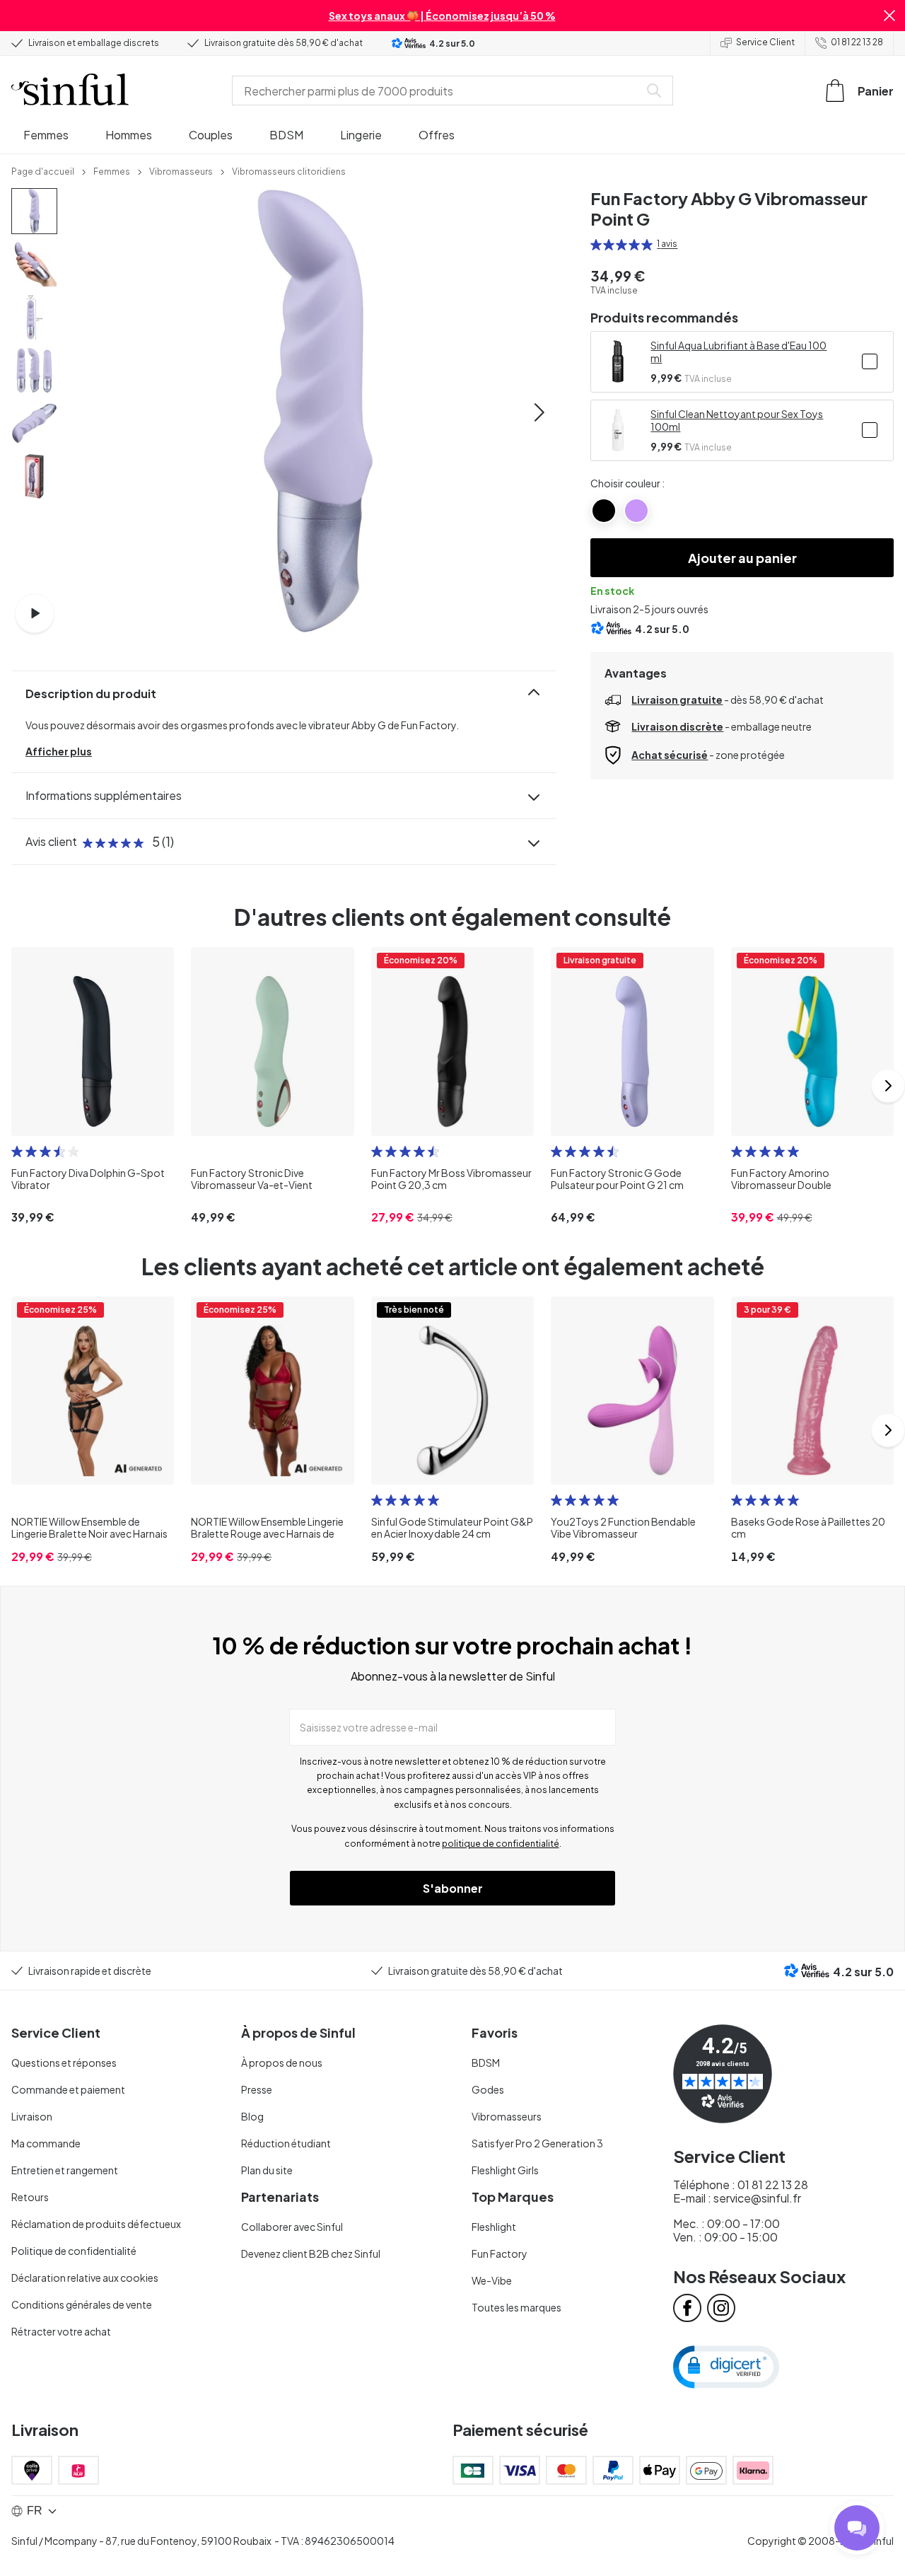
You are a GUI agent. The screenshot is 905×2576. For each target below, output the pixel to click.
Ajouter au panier (742, 558)
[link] (43, 170)
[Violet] (636, 511)
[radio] (596, 245)
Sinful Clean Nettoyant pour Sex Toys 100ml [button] (737, 420)
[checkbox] (870, 361)
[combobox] (438, 91)
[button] (889, 16)
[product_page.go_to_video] (35, 613)
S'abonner (453, 1888)
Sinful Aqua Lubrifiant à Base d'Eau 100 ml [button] (738, 352)
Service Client (765, 42)
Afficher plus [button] (59, 751)
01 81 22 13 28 (857, 42)
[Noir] (604, 511)
